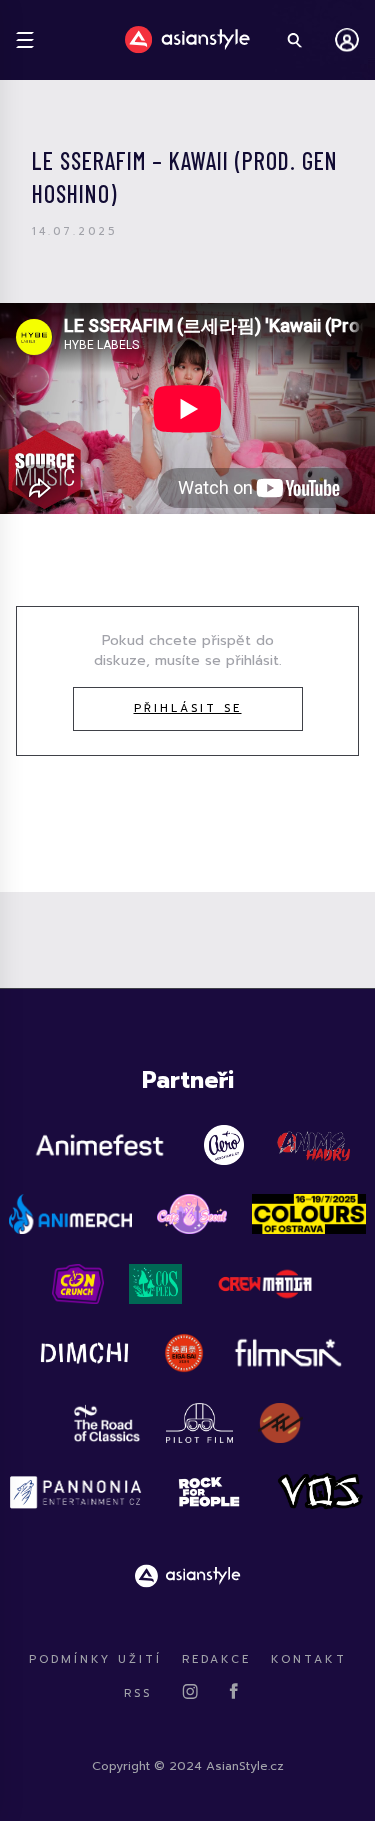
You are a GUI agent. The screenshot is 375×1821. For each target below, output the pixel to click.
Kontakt (309, 1659)
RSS (138, 1693)
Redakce (216, 1659)
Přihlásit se (188, 708)
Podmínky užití (95, 1659)
